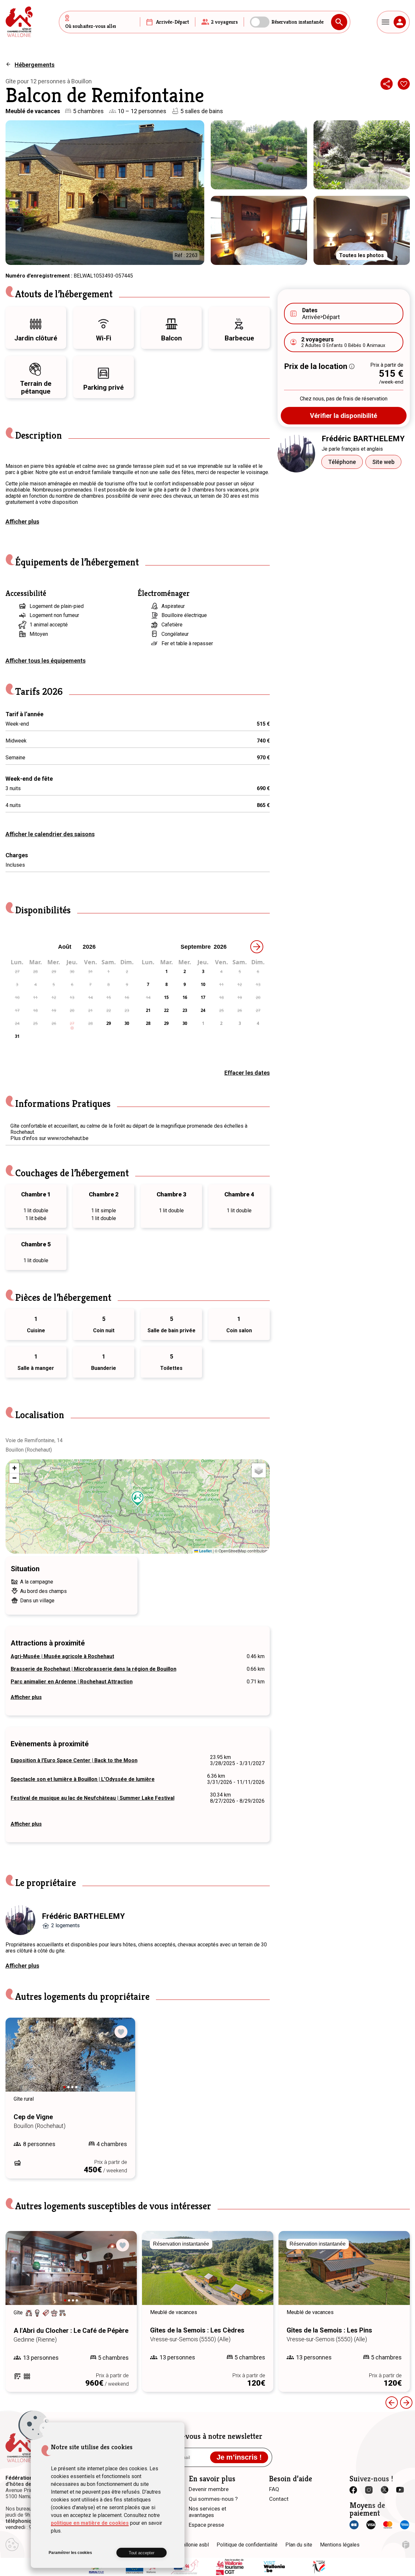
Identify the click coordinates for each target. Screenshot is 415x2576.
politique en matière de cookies (90, 2523)
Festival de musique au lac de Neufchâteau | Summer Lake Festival (93, 1798)
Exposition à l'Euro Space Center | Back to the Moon (74, 1760)
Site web (383, 462)
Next (121, 2061)
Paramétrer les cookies (70, 2553)
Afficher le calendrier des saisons (50, 834)
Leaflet (205, 1551)
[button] (138, 1499)
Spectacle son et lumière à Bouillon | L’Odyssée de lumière (83, 1779)
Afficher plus (22, 522)
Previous (19, 2061)
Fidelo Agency (406, 2545)
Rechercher (339, 22)
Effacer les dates (247, 1073)
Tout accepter (142, 2553)
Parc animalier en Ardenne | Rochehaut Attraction (72, 1682)
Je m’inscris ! (239, 2457)
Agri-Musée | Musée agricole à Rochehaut (62, 1656)
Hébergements (35, 65)
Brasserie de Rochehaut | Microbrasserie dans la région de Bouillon (94, 1669)
